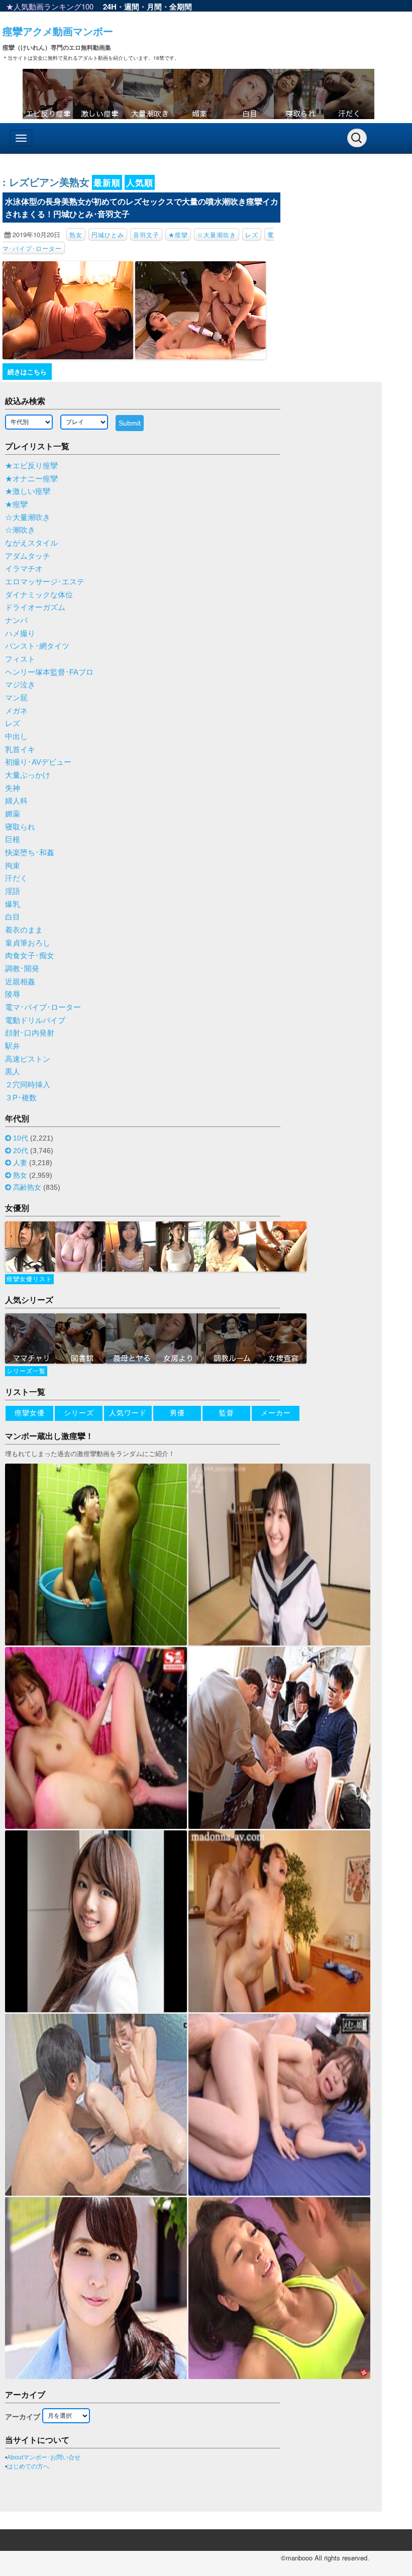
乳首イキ (20, 750)
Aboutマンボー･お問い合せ (44, 2457)
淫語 (13, 891)
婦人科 (16, 801)
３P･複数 (21, 1098)
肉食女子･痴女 (30, 956)
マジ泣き (20, 685)
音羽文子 (146, 234)
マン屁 (16, 698)
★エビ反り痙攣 (31, 466)
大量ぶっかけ (28, 775)
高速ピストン (28, 1059)
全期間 (181, 7)
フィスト (20, 659)
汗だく (16, 878)
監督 (227, 1413)
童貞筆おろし (28, 943)
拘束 (13, 866)
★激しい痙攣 (28, 491)
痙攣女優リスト (29, 1279)
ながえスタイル (31, 543)
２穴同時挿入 (28, 1085)
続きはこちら (27, 372)
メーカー (276, 1413)
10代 (21, 1138)
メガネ (16, 711)
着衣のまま (24, 930)
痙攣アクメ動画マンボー (58, 31)
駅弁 (13, 1046)
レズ (252, 234)
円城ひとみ (108, 234)
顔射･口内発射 (30, 1033)
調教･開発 (22, 969)
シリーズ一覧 (26, 1371)
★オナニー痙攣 (31, 479)
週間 (132, 7)
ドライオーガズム (35, 607)
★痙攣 (178, 234)
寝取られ (20, 827)
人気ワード (128, 1413)
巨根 (13, 840)
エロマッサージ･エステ (45, 582)
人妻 (20, 1163)
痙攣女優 (30, 1413)
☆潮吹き (20, 530)
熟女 (76, 234)
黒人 (13, 1072)
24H (110, 7)
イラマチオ (24, 569)
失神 (13, 788)
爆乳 (13, 904)
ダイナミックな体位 (39, 595)
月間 (154, 7)
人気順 (140, 182)
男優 (177, 1413)
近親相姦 (20, 982)
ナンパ (16, 621)
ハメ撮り (20, 634)
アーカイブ (23, 2417)
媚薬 (13, 814)
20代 (21, 1151)
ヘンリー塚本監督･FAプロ (49, 672)
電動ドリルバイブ (35, 1020)
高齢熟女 (27, 1187)
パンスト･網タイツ (37, 646)
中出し (16, 737)
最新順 (107, 182)
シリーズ (79, 1413)
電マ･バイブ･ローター (43, 1007)
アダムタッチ (28, 556)
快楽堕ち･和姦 (30, 853)
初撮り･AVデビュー (38, 762)
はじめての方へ (28, 2466)
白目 (13, 917)
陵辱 (13, 994)
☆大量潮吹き (217, 234)
